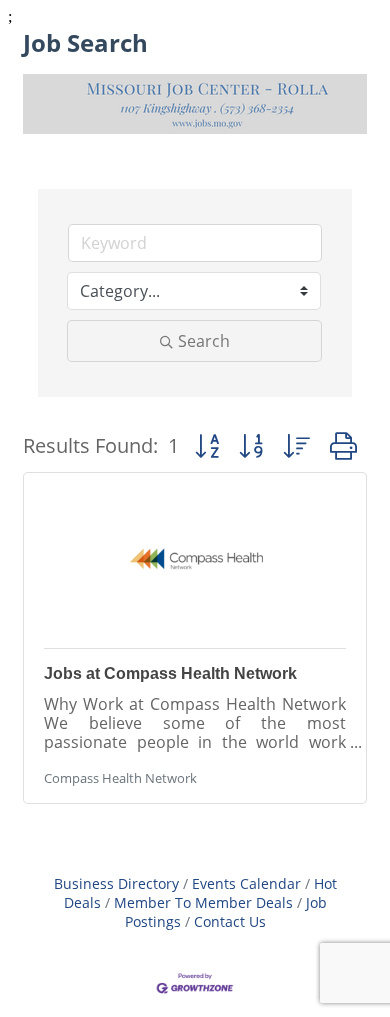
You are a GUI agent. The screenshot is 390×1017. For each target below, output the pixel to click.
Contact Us (230, 921)
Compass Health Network (120, 778)
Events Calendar (246, 883)
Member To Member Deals (203, 902)
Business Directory (116, 883)
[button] (207, 445)
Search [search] (204, 341)
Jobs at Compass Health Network (170, 673)
